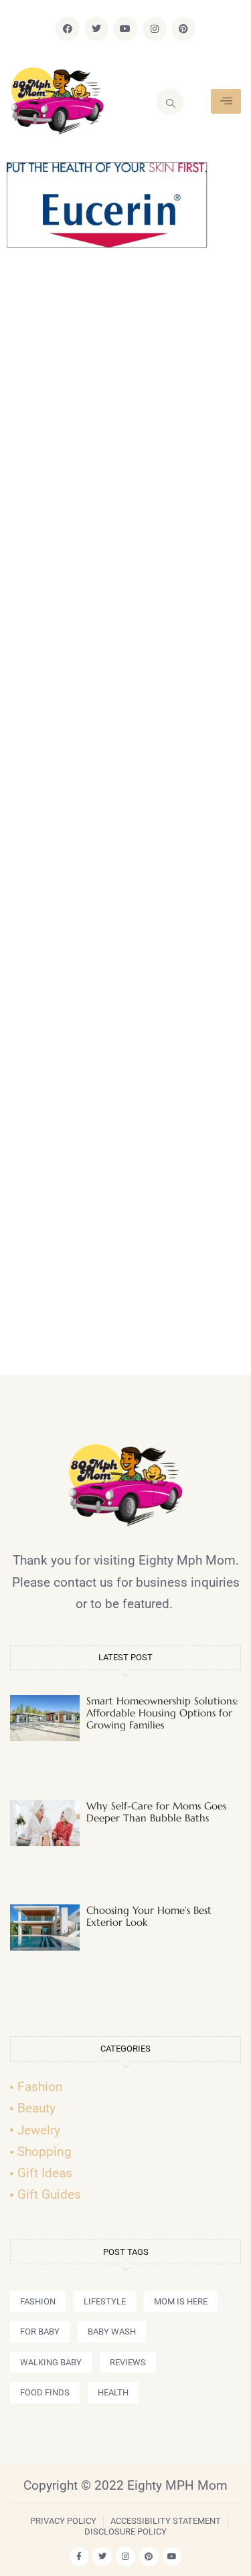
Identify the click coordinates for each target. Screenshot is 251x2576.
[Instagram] (155, 29)
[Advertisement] (125, 817)
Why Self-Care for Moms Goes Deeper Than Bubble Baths (156, 1812)
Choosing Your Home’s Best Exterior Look (149, 1916)
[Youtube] (125, 29)
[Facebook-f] (79, 2557)
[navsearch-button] (170, 102)
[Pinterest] (183, 29)
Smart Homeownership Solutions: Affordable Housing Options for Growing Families (162, 1713)
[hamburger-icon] (226, 101)
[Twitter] (96, 29)
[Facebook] (68, 29)
